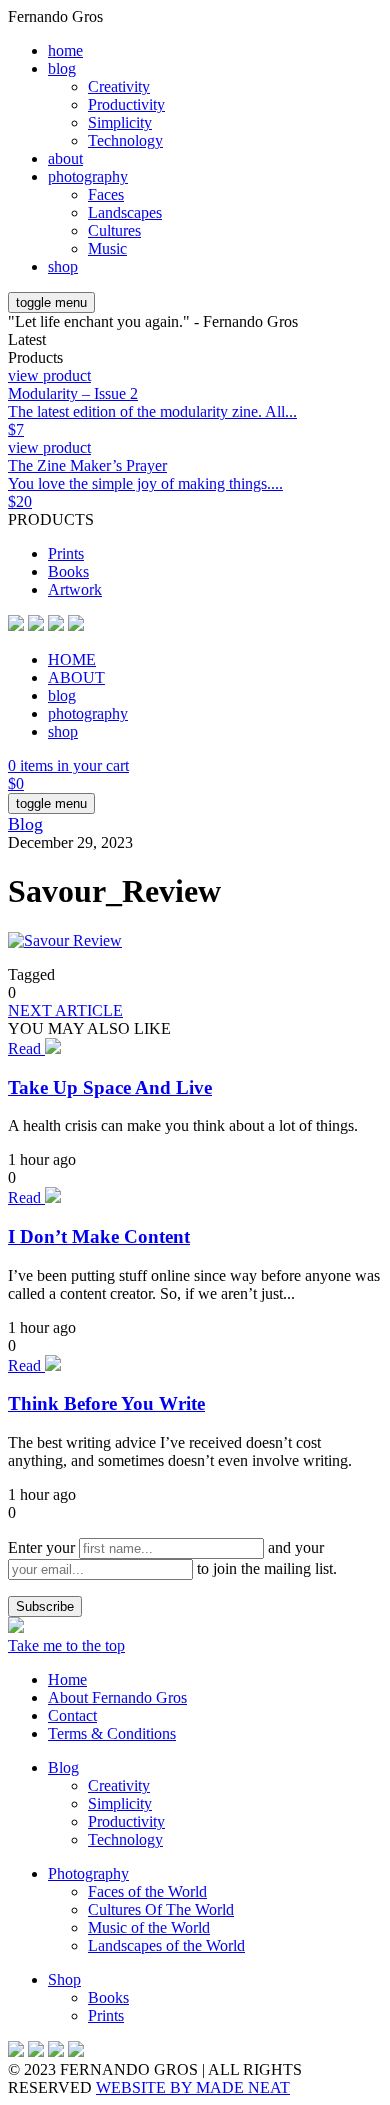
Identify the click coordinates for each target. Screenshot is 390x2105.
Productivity (126, 104)
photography (88, 176)
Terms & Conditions (112, 1733)
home (65, 50)
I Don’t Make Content (99, 1236)
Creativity (119, 86)
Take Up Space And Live (110, 1087)
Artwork (75, 589)
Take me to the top (66, 1645)
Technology (125, 140)
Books (68, 571)
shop (63, 266)
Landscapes (125, 212)
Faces (106, 194)
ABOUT (76, 677)
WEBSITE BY (193, 2087)
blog (62, 68)
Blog (25, 824)
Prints (66, 553)
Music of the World (149, 1927)
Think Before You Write (106, 1403)
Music (107, 248)
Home (67, 1679)
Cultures (114, 230)
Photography (88, 1873)
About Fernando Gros (117, 1697)
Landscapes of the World (166, 1945)
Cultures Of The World (161, 1909)
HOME (72, 659)
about (65, 158)
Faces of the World (147, 1891)
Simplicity (120, 122)
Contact (72, 1715)
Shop (64, 1979)
